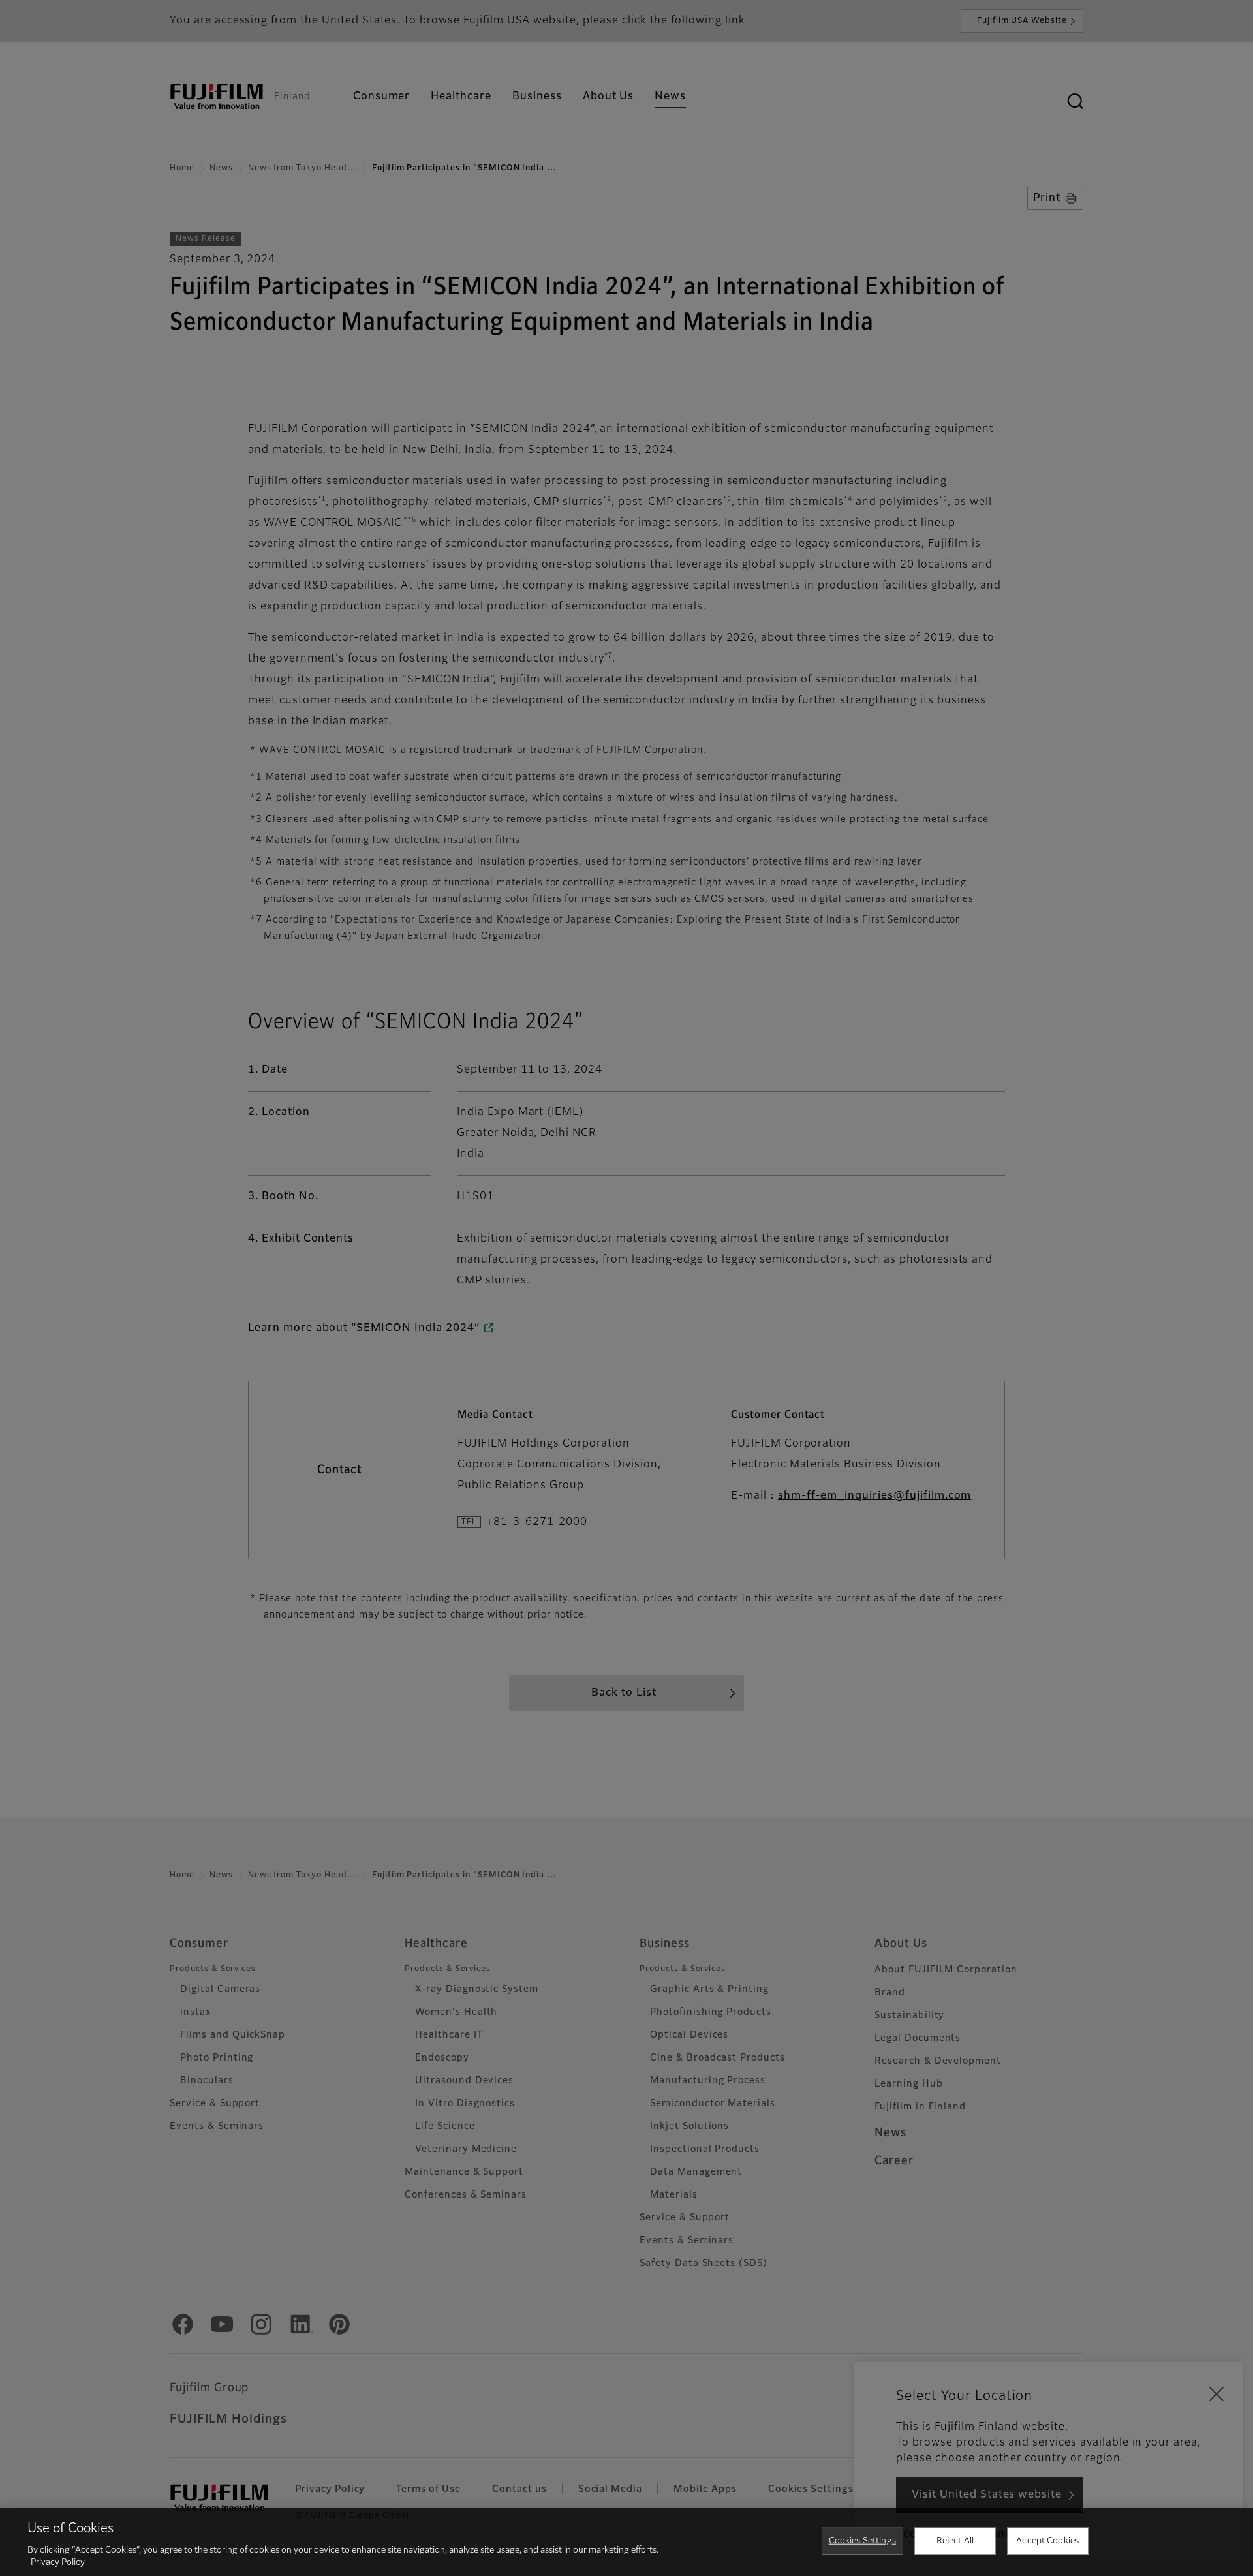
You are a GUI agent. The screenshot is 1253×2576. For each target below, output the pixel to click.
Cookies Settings (862, 2541)
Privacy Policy (58, 2563)
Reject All (955, 2541)
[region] (626, 2542)
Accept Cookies (1047, 2541)
